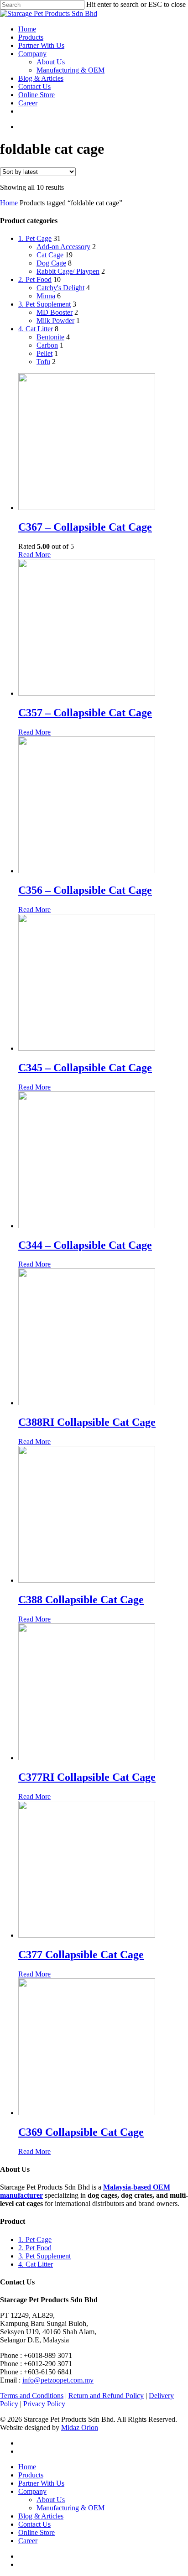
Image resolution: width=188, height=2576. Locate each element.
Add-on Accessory (63, 247)
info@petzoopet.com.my (58, 2380)
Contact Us (34, 86)
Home (27, 29)
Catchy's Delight (60, 288)
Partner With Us (41, 45)
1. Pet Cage (35, 238)
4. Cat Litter (36, 329)
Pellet (44, 353)
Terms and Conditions (32, 2396)
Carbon (47, 345)
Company (32, 54)
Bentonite (50, 337)
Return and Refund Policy (106, 2396)
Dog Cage (51, 263)
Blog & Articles (41, 78)
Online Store (37, 95)
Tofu (43, 362)
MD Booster (55, 312)
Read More (34, 555)
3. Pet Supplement (44, 304)
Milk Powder (55, 321)
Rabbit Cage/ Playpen (68, 271)
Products (31, 37)
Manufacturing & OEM (70, 70)
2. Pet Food (35, 279)
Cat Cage (50, 255)
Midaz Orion (80, 2427)
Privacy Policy (44, 2404)
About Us (51, 62)
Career (28, 103)
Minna (46, 296)
